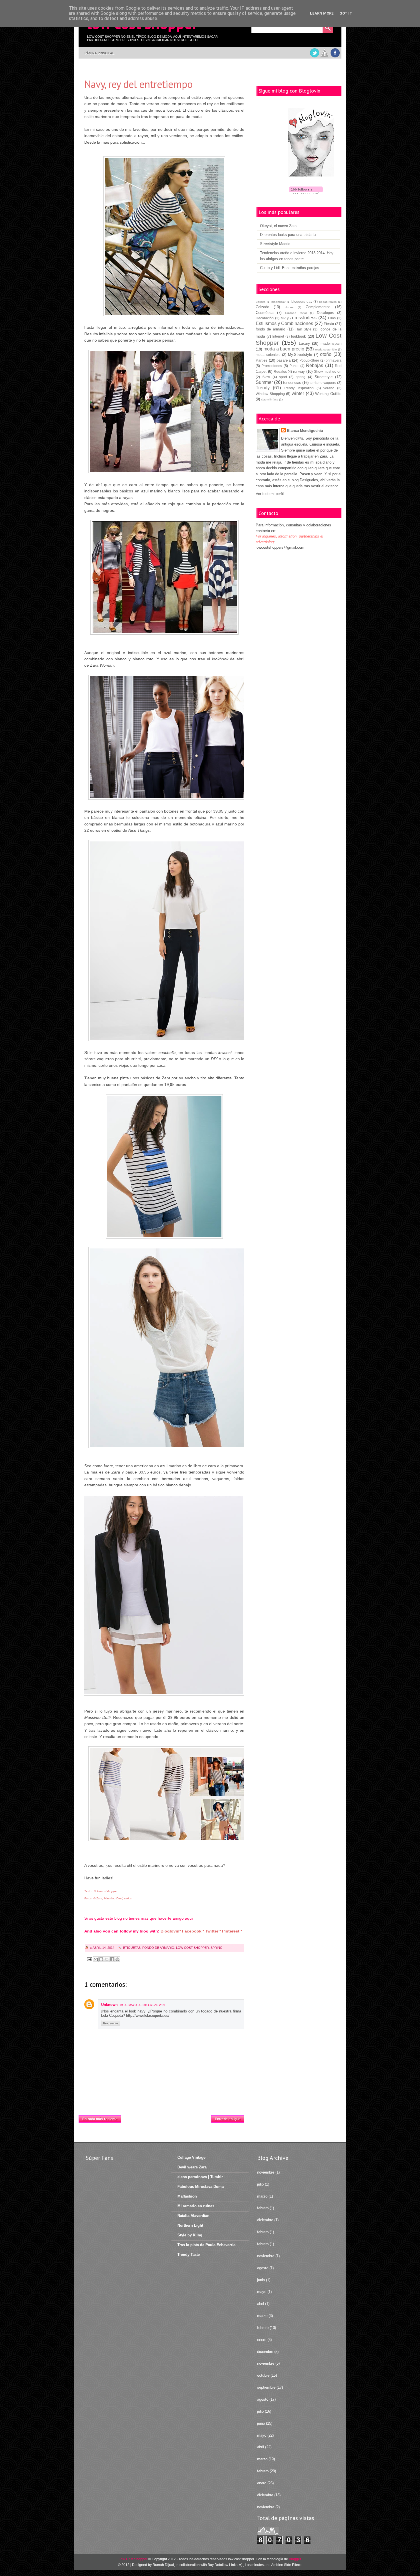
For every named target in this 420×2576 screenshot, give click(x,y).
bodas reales (328, 302)
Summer (264, 382)
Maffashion (187, 2196)
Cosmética (265, 313)
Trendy (263, 388)
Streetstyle (324, 377)
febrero (263, 2208)
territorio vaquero (323, 383)
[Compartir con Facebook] (112, 1959)
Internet (278, 336)
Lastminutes (254, 2565)
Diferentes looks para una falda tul (288, 235)
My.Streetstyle (300, 355)
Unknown (109, 2005)
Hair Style (303, 329)
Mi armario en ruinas (196, 2206)
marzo (262, 2196)
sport (283, 377)
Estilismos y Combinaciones (284, 323)
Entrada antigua (228, 2119)
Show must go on (328, 371)
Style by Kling (190, 2235)
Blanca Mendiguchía (305, 431)
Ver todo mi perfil (270, 494)
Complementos (318, 307)
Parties (262, 360)
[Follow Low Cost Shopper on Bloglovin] (311, 143)
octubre (263, 2375)
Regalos (280, 371)
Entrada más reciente (100, 2119)
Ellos (332, 318)
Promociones (272, 366)
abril (261, 2304)
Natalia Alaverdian (193, 2216)
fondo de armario (158, 1948)
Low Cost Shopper (192, 1948)
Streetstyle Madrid (275, 244)
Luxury (304, 343)
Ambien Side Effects (287, 2565)
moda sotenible (268, 355)
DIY (283, 318)
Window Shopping (270, 394)
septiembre (266, 2387)
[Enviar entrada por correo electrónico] (89, 1959)
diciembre (265, 2220)
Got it (346, 13)
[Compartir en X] (107, 1959)
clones (289, 307)
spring (217, 1948)
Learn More (322, 13)
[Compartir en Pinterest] (117, 1959)
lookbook (299, 336)
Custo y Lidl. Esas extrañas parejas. (290, 268)
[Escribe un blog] (101, 1959)
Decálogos (325, 313)
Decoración (265, 318)
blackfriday (278, 302)
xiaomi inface (270, 399)
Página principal (99, 53)
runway (299, 371)
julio (260, 2184)
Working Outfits (328, 394)
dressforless (304, 318)
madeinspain (331, 343)
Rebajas (315, 365)
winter (298, 393)
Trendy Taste (189, 2255)
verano (329, 388)
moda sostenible (326, 349)
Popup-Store (309, 360)
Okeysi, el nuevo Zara (278, 226)
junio (261, 2280)
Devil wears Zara (192, 2167)
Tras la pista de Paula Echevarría (206, 2245)
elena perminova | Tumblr (200, 2177)
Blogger (295, 2559)
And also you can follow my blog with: (122, 1931)
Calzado (262, 307)
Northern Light (190, 2225)
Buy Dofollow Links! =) (225, 2565)
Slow (266, 377)
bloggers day (302, 301)
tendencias (292, 383)
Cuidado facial (296, 313)
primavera (334, 360)
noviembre (266, 2172)
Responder (111, 2023)
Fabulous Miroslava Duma (201, 2187)
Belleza (261, 302)
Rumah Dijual (163, 2565)
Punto (294, 366)
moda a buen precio (284, 349)
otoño (326, 354)
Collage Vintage (191, 2157)
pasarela (284, 360)
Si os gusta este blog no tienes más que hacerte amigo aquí (139, 1918)
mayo (262, 2292)
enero (262, 2340)
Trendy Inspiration (299, 388)
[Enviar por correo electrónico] (96, 1959)
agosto (263, 2268)
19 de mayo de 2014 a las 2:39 (142, 2005)
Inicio (166, 2117)
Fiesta (329, 324)
